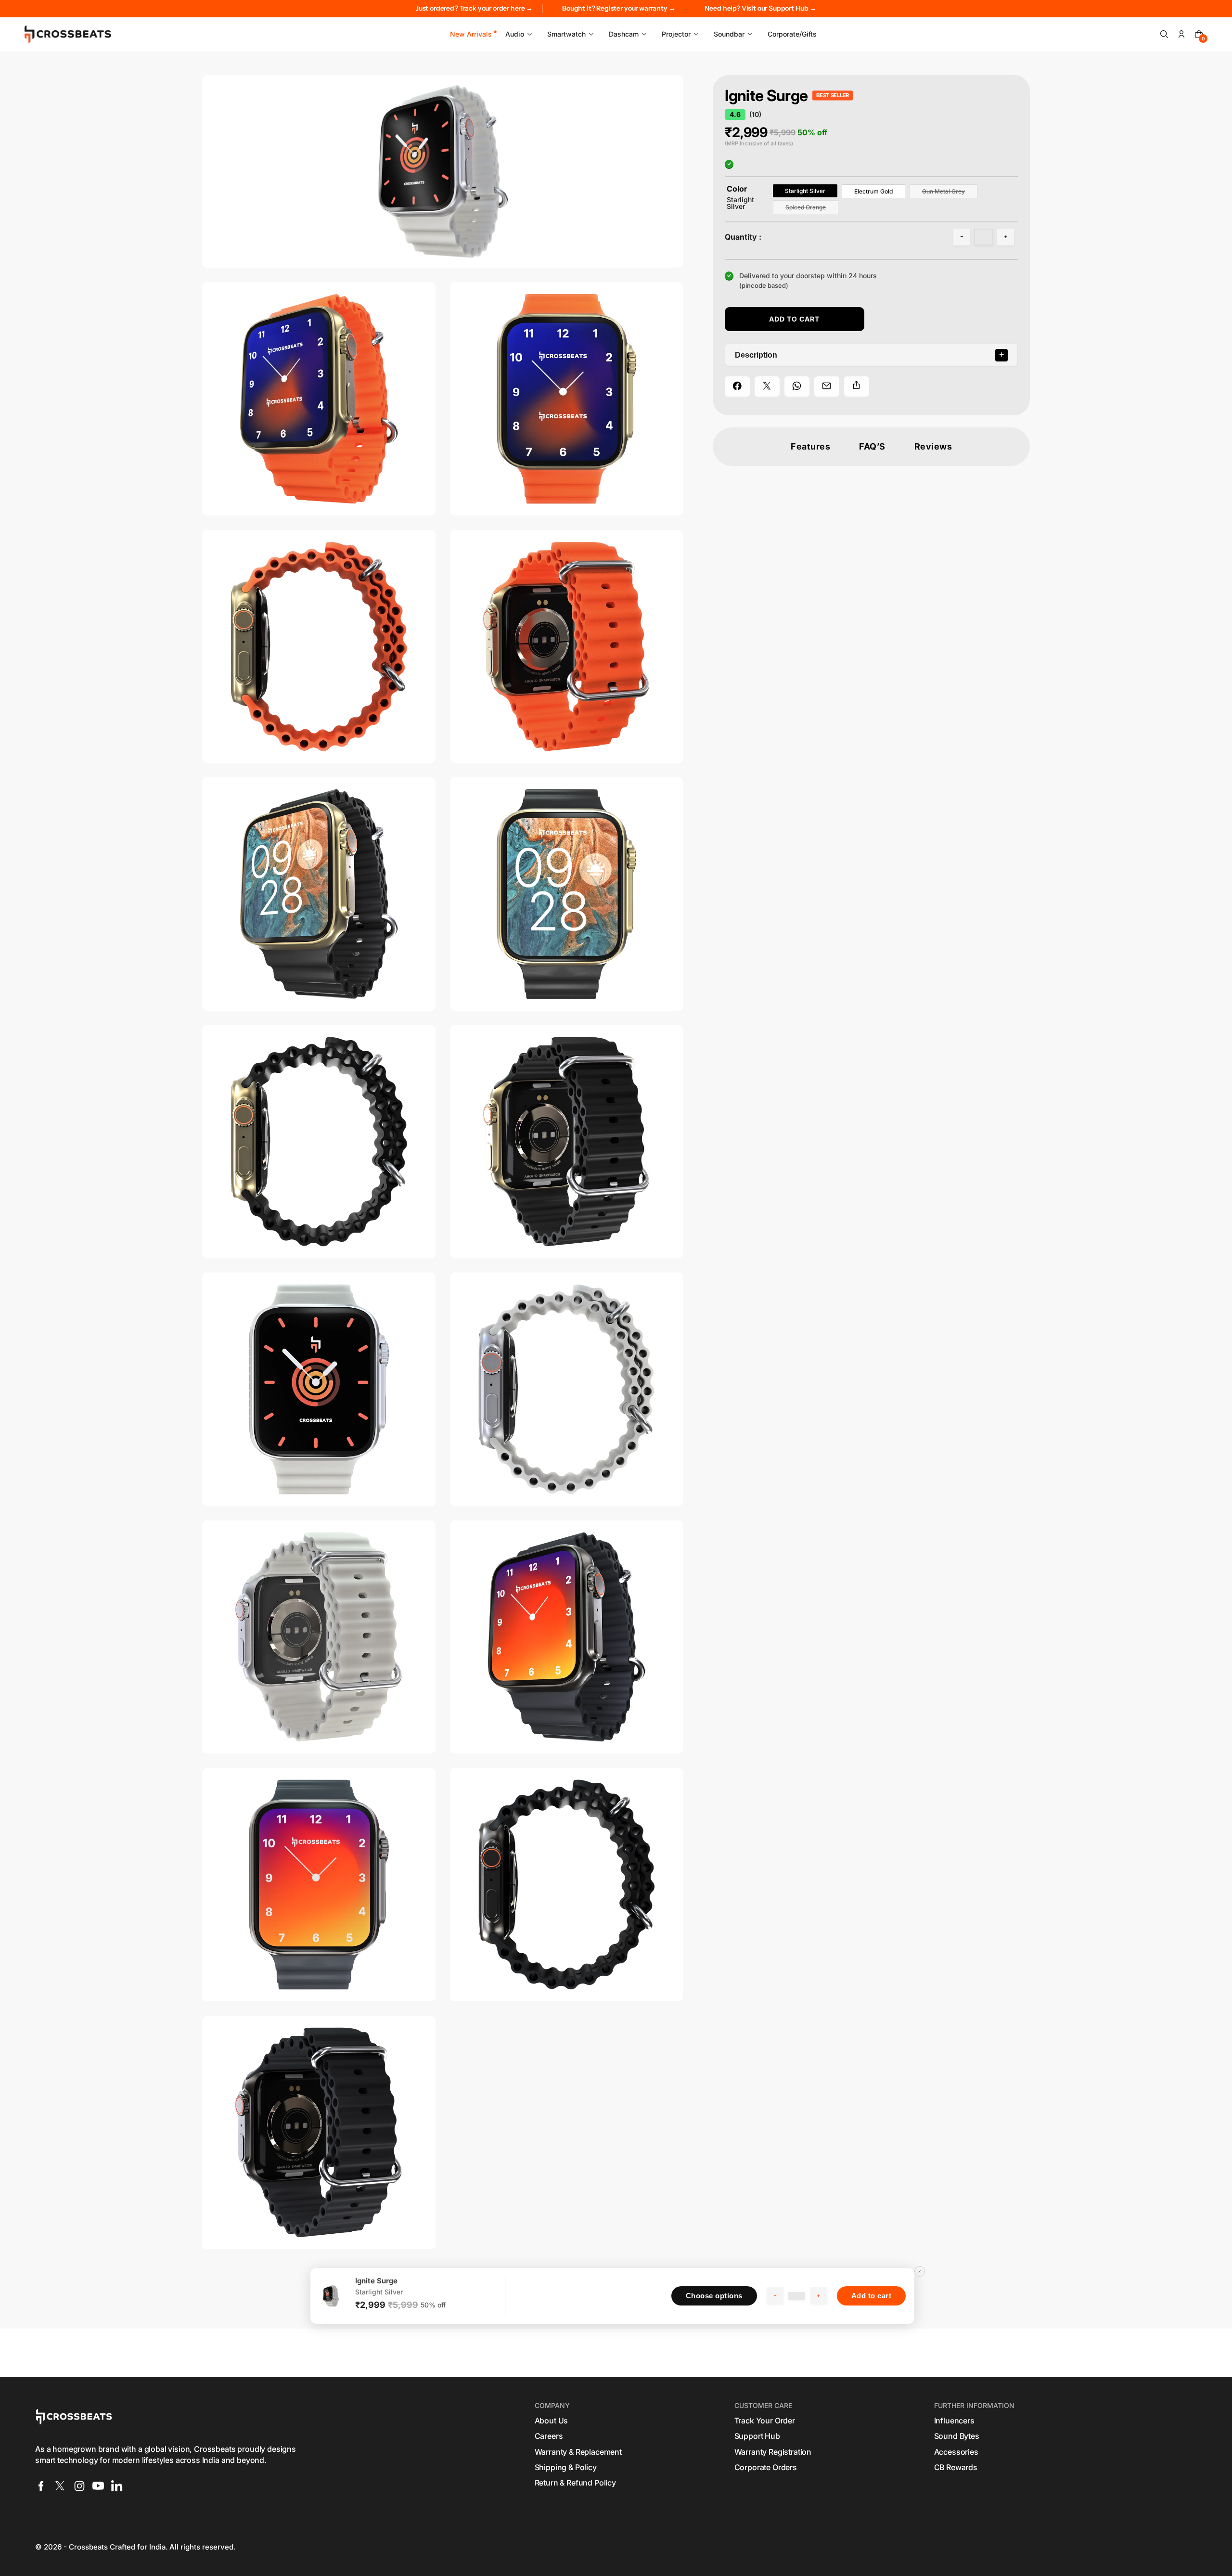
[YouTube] (98, 2486)
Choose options (714, 2296)
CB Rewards (956, 2467)
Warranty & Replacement (578, 2452)
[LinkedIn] (117, 2486)
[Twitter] (60, 2486)
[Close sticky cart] (920, 2271)
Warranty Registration (773, 2452)
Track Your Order (765, 2421)
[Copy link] (857, 386)
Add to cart (872, 2296)
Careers (549, 2436)
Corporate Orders (766, 2467)
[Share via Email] (827, 386)
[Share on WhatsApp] (797, 386)
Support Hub (757, 2436)
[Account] (1181, 34)
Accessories (956, 2452)
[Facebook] (41, 2486)
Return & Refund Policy (575, 2483)
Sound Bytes (957, 2436)
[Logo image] (68, 34)
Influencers (954, 2421)
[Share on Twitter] (767, 386)
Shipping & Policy (566, 2467)
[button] (1164, 34)
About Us (552, 2421)
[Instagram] (79, 2486)
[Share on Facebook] (737, 386)
